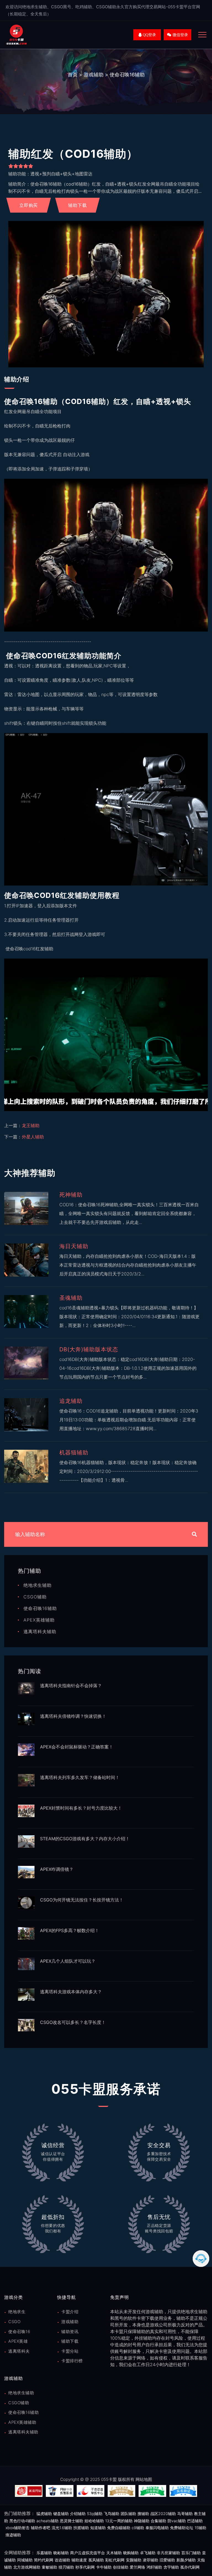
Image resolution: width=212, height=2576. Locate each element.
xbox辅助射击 (18, 2528)
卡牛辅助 (104, 2567)
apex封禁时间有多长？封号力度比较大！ (81, 1808)
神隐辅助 (142, 2521)
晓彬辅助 (61, 2553)
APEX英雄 (18, 2341)
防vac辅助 (177, 2521)
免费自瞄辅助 (119, 2528)
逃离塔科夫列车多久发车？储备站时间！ (80, 1777)
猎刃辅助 (66, 2567)
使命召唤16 (19, 2332)
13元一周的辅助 (119, 2521)
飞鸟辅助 (112, 2514)
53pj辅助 (95, 2514)
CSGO (14, 2322)
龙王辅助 (31, 1125)
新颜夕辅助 (186, 2560)
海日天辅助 (74, 1246)
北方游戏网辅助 (27, 2567)
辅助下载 (70, 2341)
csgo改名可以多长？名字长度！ (73, 2022)
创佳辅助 (121, 2567)
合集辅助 (158, 2521)
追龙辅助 (71, 1401)
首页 (73, 75)
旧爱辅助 (167, 2560)
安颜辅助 (134, 2560)
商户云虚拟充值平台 (88, 2553)
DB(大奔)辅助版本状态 (89, 1349)
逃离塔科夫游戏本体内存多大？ (71, 1992)
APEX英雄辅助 (39, 1620)
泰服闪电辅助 (157, 2528)
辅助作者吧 (41, 2528)
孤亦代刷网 (190, 2567)
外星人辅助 (33, 1137)
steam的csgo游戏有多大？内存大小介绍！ (85, 1839)
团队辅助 (128, 2514)
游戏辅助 (94, 75)
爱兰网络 (137, 2567)
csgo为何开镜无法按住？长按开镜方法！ (82, 1900)
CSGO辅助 (35, 1597)
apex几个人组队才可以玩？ (68, 1961)
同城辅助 (25, 2560)
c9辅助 (138, 2528)
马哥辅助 (185, 2514)
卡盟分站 (70, 2351)
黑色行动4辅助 (22, 2521)
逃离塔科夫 (19, 2351)
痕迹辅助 (13, 2535)
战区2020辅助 (163, 2514)
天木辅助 (114, 2553)
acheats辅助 (47, 2521)
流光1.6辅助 (62, 2528)
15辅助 (200, 2528)
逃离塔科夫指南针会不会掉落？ (71, 1686)
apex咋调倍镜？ (57, 1869)
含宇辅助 (171, 2567)
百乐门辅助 (191, 2553)
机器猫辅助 (74, 1452)
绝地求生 (17, 2312)
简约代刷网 (44, 2560)
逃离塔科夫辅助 (40, 1631)
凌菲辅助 (150, 2560)
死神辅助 (71, 1195)
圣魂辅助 (71, 1298)
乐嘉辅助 (44, 2553)
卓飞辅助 (148, 2553)
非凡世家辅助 (168, 2553)
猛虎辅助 (44, 2514)
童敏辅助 (49, 2567)
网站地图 (144, 2479)
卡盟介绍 (70, 2312)
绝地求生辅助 (38, 1585)
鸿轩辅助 (154, 2567)
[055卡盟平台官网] (17, 34)
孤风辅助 (96, 2560)
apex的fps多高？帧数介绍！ (70, 1930)
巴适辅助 (195, 2521)
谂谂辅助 (62, 2560)
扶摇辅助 (81, 2528)
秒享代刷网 (85, 2567)
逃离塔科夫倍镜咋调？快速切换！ (73, 1716)
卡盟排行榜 (72, 2361)
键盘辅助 (61, 2514)
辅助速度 (79, 2560)
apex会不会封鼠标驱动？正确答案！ (77, 1747)
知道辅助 (98, 2528)
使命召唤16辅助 (127, 75)
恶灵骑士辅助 (71, 2521)
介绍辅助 (78, 2514)
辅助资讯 (70, 2332)
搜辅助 (143, 2514)
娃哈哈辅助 (94, 2521)
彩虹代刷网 (115, 2560)
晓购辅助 (131, 2553)
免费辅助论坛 (182, 2528)
